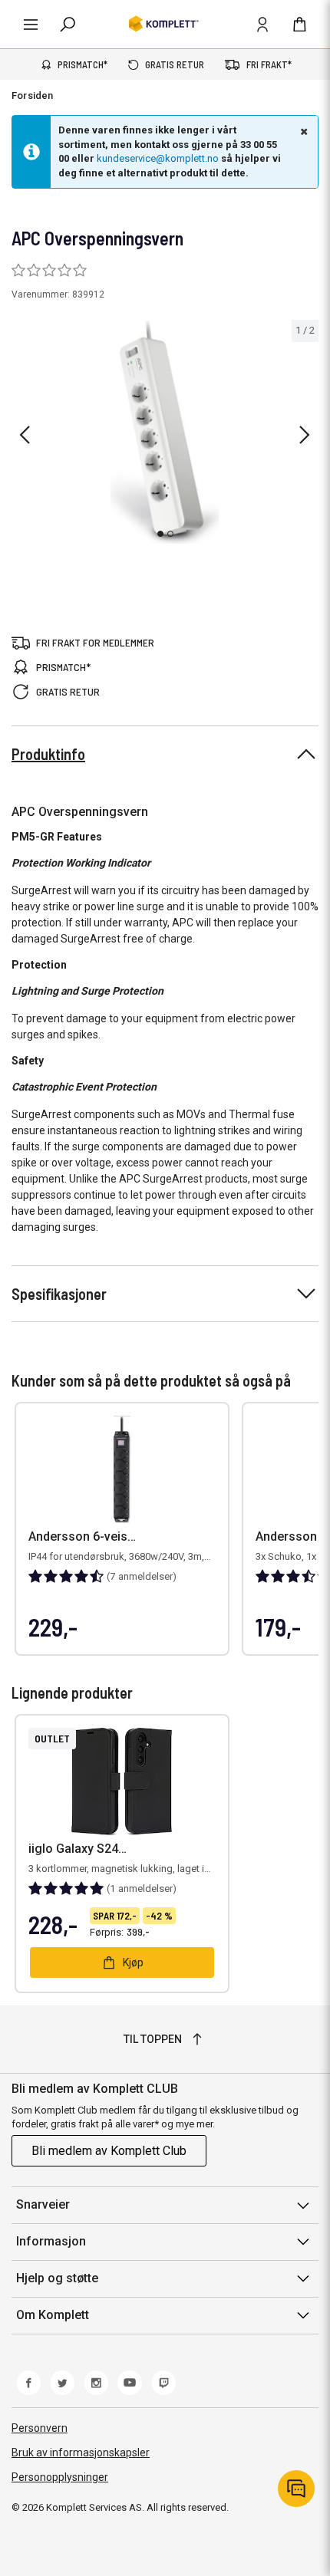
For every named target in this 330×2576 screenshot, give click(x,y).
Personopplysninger (60, 2477)
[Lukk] (302, 131)
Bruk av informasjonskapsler (81, 2453)
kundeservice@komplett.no (158, 158)
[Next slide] (305, 435)
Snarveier (43, 2204)
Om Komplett (53, 2315)
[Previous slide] (25, 435)
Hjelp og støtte (57, 2278)
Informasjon (51, 2241)
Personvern (40, 2428)
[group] (165, 432)
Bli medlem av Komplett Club (109, 2151)
